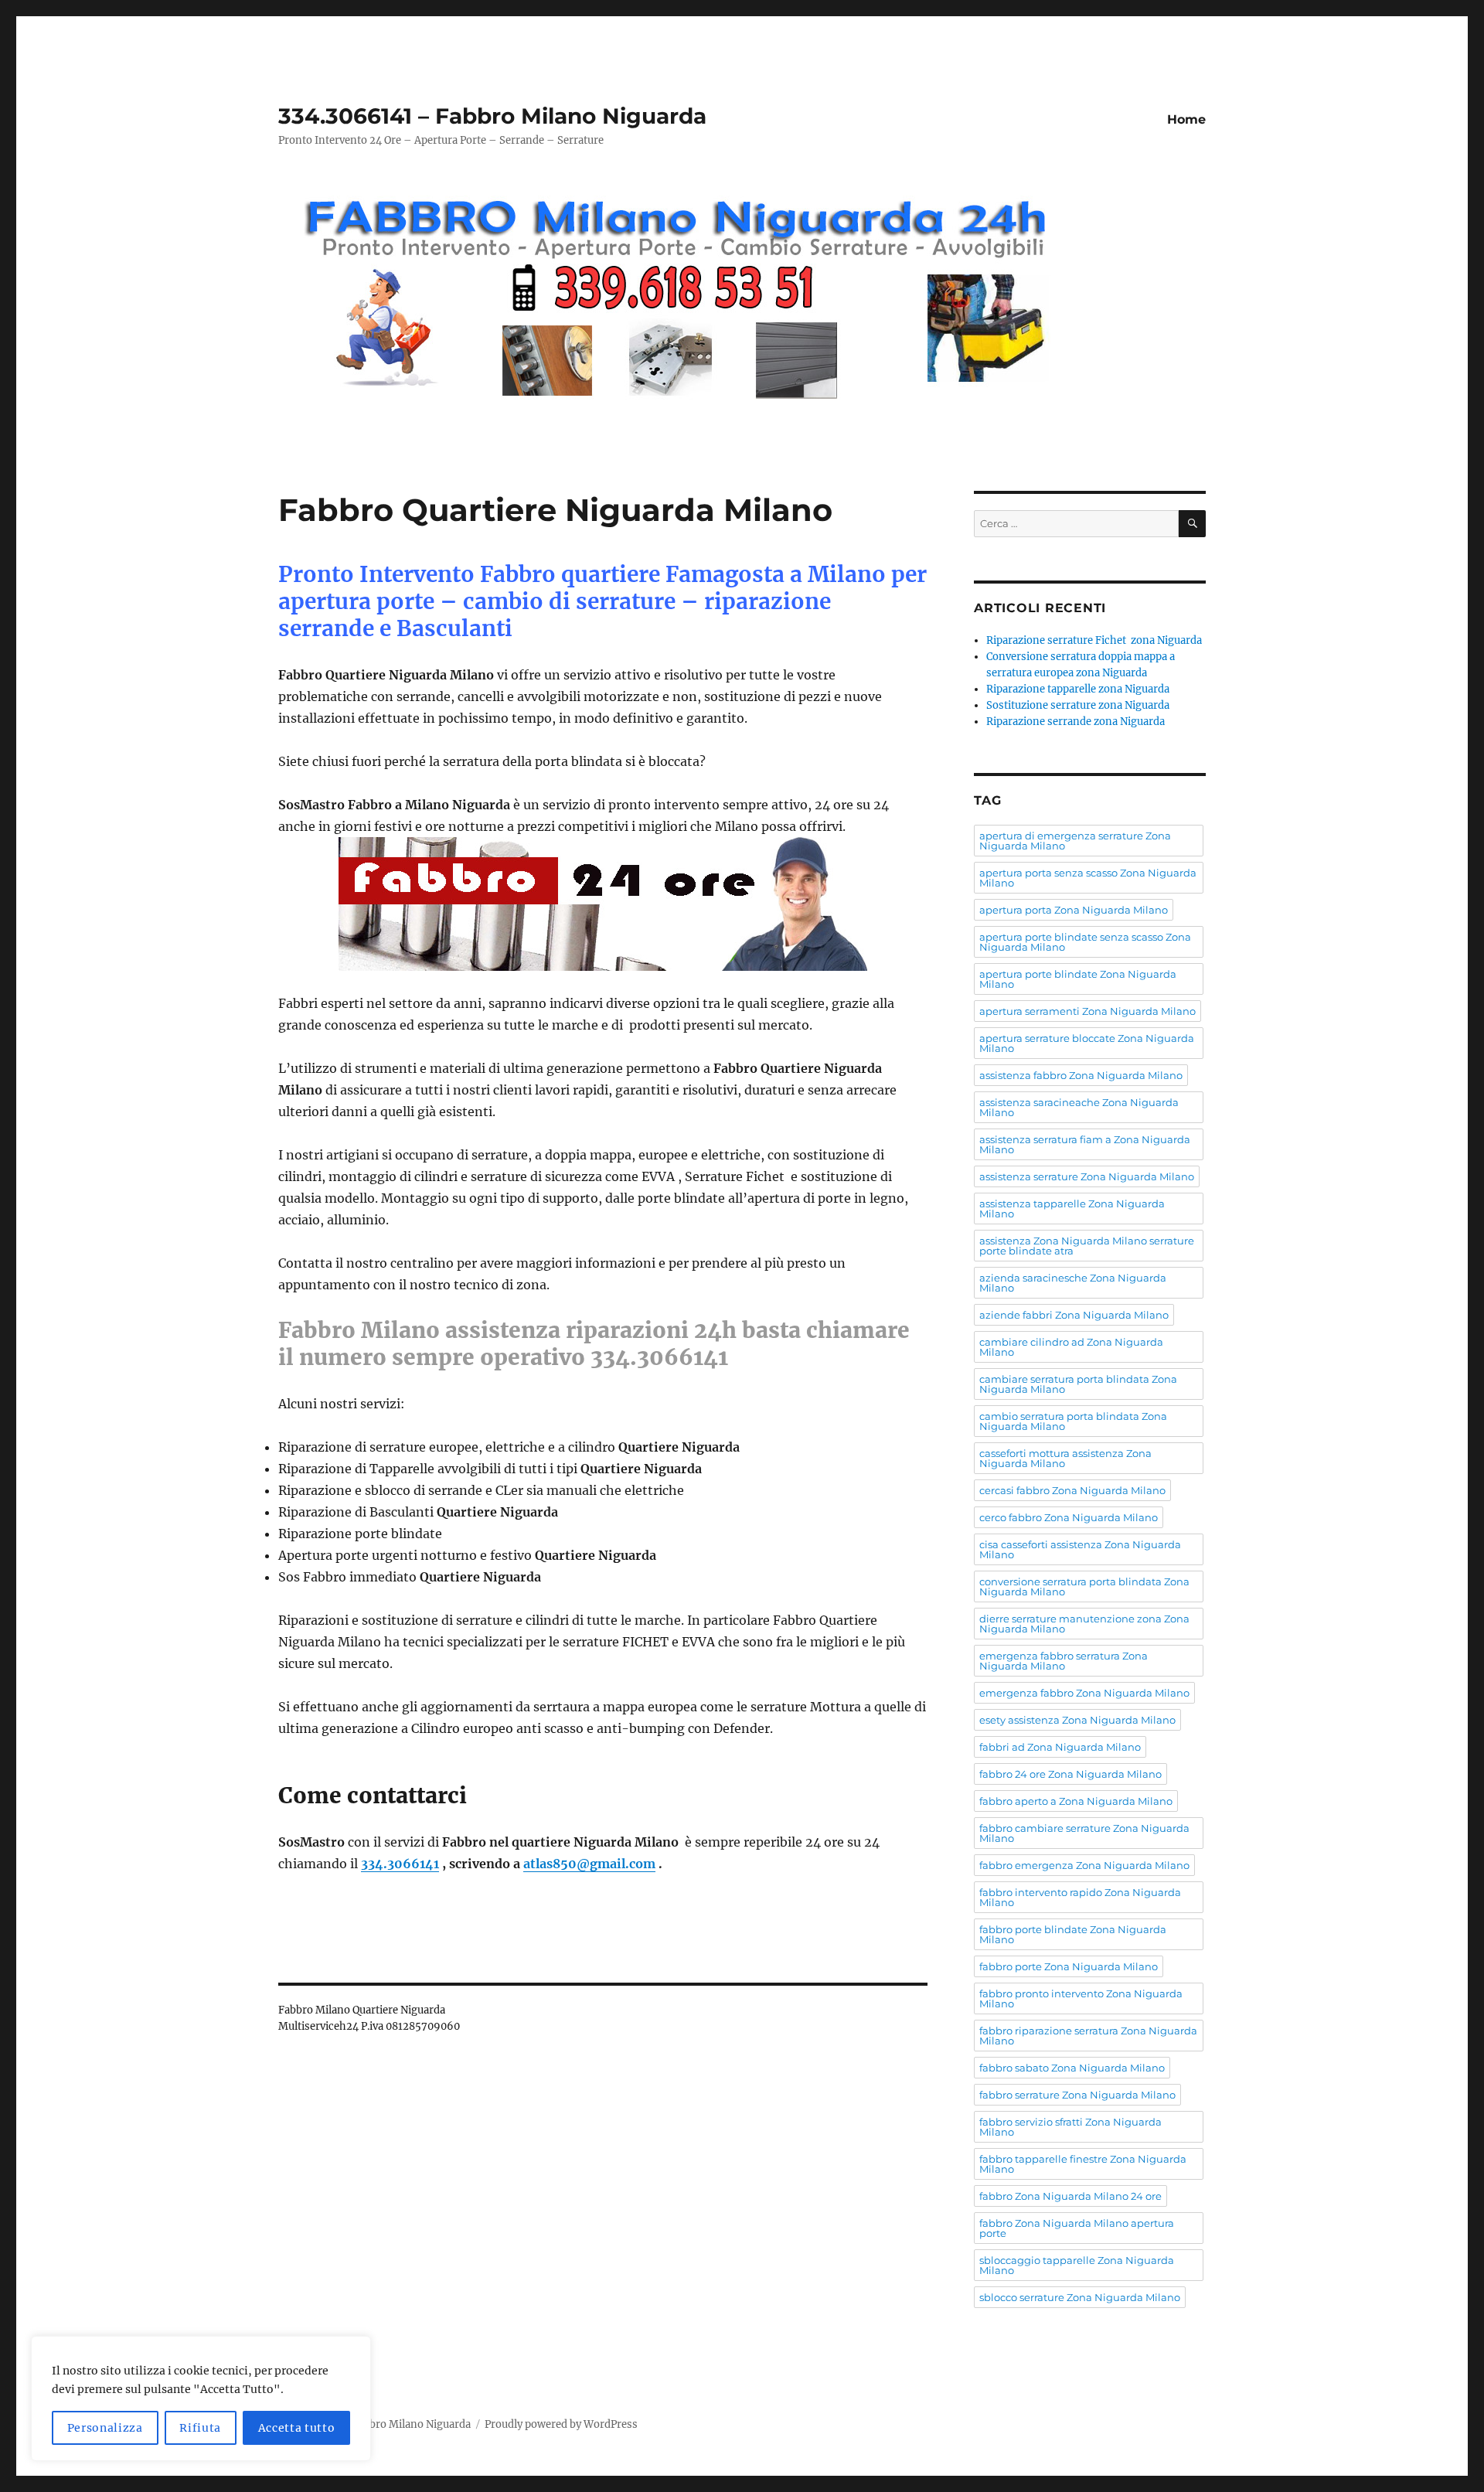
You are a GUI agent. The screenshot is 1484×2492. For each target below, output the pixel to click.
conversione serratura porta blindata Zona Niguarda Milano (1084, 1586)
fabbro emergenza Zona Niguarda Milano (1084, 1865)
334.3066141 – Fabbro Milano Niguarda (492, 116)
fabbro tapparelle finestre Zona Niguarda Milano (1083, 2164)
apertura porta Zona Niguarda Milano (1074, 910)
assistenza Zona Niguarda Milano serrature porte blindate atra (1087, 1246)
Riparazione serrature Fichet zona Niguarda (1094, 640)
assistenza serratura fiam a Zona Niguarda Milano (1085, 1144)
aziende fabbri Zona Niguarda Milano (1074, 1315)
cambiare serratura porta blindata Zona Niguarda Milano (1078, 1384)
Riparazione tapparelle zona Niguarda (1078, 689)
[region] (201, 2398)
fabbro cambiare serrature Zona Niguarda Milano (1084, 1833)
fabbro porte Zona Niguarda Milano (1069, 1966)
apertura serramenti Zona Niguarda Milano (1087, 1011)
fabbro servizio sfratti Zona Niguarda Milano (1070, 2127)
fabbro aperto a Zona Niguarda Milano (1076, 1801)
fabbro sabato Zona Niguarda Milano (1072, 2068)
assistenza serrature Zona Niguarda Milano (1087, 1176)
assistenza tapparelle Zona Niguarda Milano (1072, 1209)
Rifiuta (200, 2428)
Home (1186, 119)
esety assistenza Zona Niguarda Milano (1077, 1720)
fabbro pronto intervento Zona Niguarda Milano (1081, 1998)
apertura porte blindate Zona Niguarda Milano (1078, 979)
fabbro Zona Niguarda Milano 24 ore (1070, 2196)
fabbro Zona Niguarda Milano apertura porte (1077, 2228)
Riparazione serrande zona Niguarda (1076, 722)
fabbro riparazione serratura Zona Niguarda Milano (1088, 2036)
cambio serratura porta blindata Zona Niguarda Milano (1073, 1421)
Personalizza (105, 2428)
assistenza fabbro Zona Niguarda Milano (1081, 1075)
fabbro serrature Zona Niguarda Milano (1077, 2095)
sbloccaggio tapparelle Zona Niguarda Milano (1077, 2265)
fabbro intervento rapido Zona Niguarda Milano (1080, 1897)
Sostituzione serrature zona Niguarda (1078, 705)
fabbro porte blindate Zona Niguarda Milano (1073, 1934)
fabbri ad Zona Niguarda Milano (1060, 1747)
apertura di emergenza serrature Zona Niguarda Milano (1075, 841)
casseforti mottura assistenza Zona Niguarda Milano (1065, 1458)
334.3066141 (400, 1864)
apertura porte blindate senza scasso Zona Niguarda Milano (1085, 942)
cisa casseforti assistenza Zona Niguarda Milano (1080, 1549)
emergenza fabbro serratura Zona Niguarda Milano (1064, 1661)
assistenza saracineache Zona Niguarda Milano (1079, 1107)
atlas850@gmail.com (589, 1864)
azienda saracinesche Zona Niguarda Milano (1073, 1283)
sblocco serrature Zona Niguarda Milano (1080, 2297)
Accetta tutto (297, 2428)
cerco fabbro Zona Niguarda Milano (1069, 1517)
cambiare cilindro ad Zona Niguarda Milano (1071, 1347)
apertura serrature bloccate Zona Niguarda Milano (1087, 1043)
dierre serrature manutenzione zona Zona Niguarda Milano (1084, 1624)
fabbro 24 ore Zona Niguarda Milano (1070, 1774)
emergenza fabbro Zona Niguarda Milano (1084, 1693)
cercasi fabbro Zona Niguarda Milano (1072, 1490)
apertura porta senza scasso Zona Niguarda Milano (1088, 878)
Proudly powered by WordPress (561, 2424)
